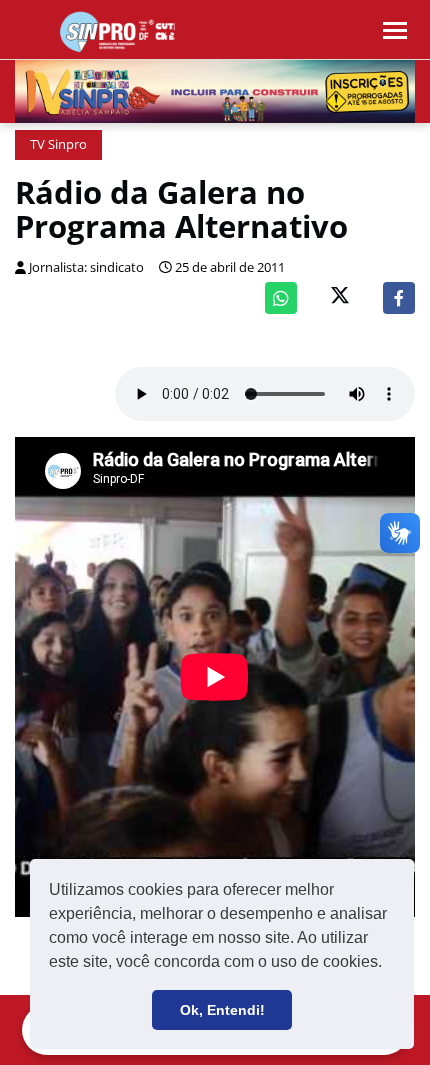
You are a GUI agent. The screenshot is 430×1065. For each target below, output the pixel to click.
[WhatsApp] (281, 298)
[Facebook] (399, 298)
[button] (389, 964)
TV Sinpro (58, 144)
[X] (340, 297)
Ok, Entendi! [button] (222, 1010)
